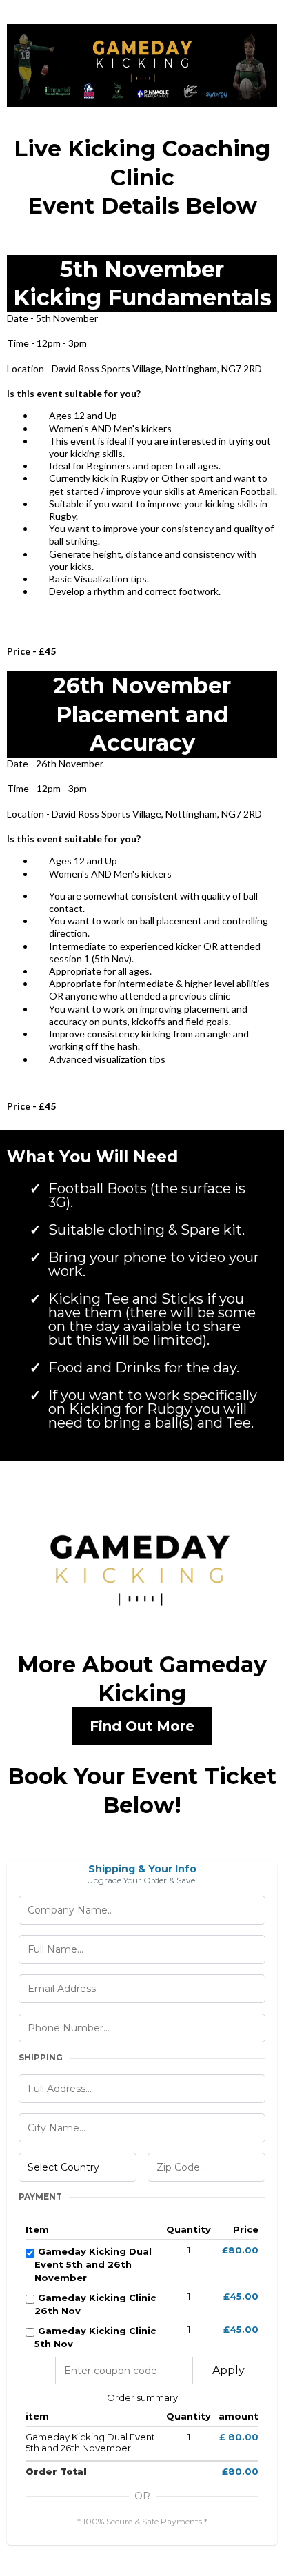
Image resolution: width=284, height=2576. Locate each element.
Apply (229, 2370)
